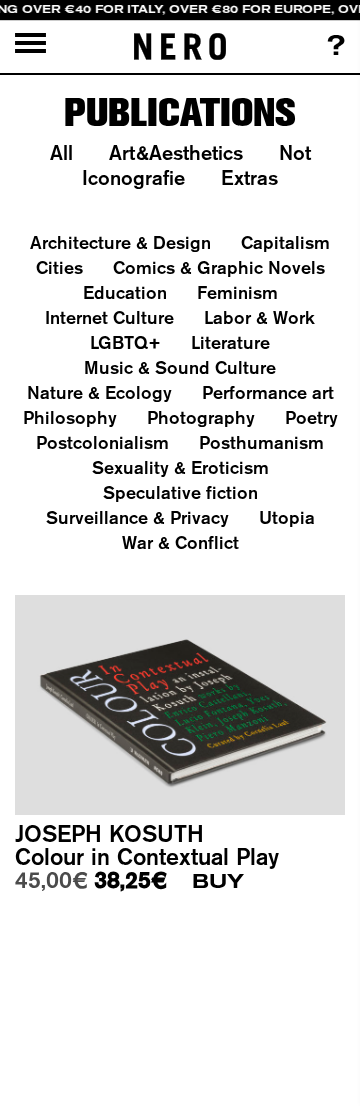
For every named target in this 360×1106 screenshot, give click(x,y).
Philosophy (70, 417)
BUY (218, 881)
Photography (201, 417)
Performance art (268, 392)
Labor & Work (259, 317)
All (61, 152)
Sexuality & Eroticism (180, 467)
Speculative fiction (180, 492)
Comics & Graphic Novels (219, 267)
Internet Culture (109, 317)
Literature (230, 342)
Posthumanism (261, 442)
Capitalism (285, 242)
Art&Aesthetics (176, 152)
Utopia (287, 517)
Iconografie (133, 177)
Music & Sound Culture (180, 367)
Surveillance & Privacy (137, 517)
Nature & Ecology (99, 392)
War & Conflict (180, 542)
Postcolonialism (102, 442)
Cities (59, 267)
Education (125, 292)
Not (295, 152)
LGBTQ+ (125, 342)
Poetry (311, 417)
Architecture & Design (120, 242)
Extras (249, 177)
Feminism (237, 292)
